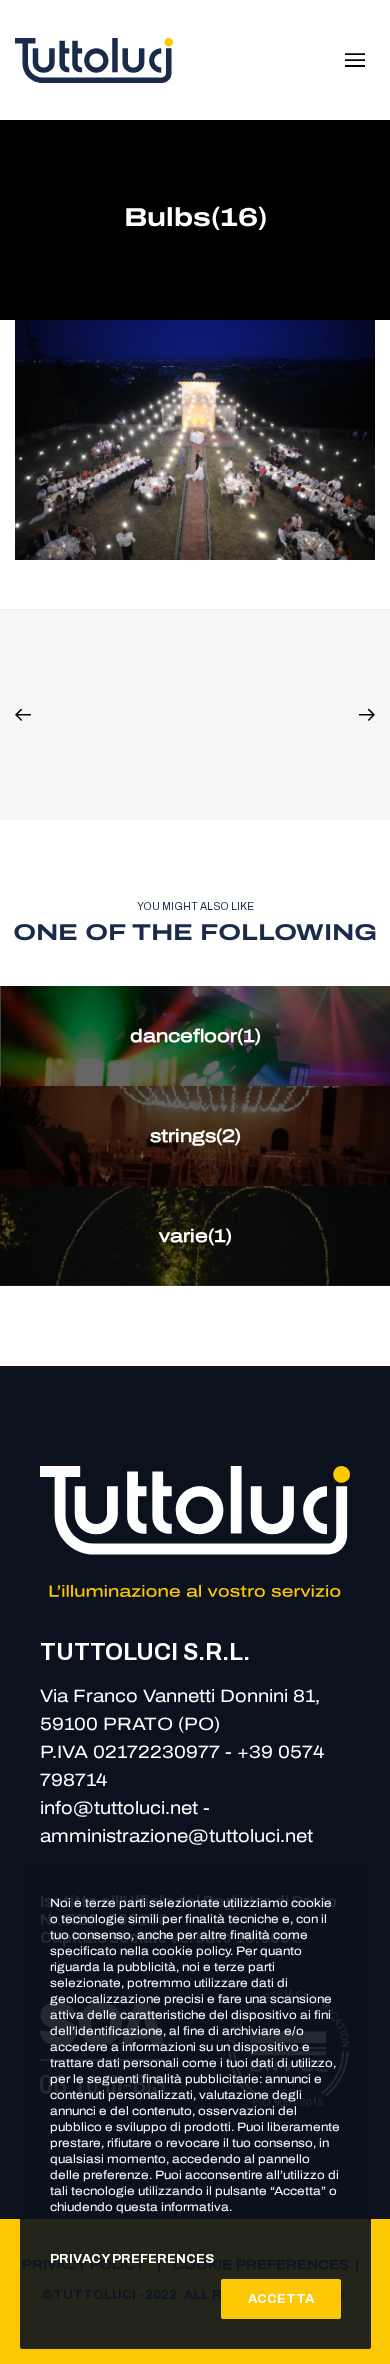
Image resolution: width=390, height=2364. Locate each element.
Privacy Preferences (132, 2259)
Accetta (281, 2299)
